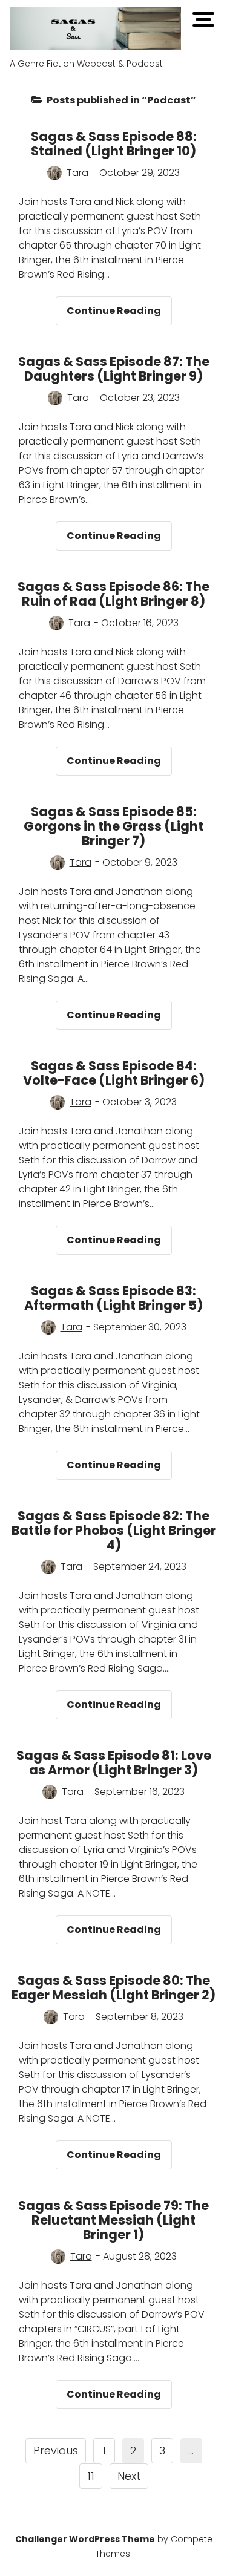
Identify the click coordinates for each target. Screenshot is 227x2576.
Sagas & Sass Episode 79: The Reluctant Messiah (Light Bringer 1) (113, 2220)
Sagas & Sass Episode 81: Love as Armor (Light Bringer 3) (114, 1763)
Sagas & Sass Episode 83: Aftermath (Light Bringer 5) (113, 1298)
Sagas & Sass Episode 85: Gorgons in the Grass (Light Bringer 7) (113, 826)
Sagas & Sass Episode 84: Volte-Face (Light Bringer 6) (114, 1073)
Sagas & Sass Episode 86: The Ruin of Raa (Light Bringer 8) (113, 594)
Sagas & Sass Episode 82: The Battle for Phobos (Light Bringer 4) (114, 1530)
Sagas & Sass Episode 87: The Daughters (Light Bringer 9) (114, 369)
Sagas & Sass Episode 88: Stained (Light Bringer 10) (114, 144)
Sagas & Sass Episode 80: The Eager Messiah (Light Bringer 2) (113, 1988)
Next (129, 2476)
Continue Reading (119, 314)
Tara (77, 173)
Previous (56, 2450)
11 (91, 2476)
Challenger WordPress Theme (85, 2539)
